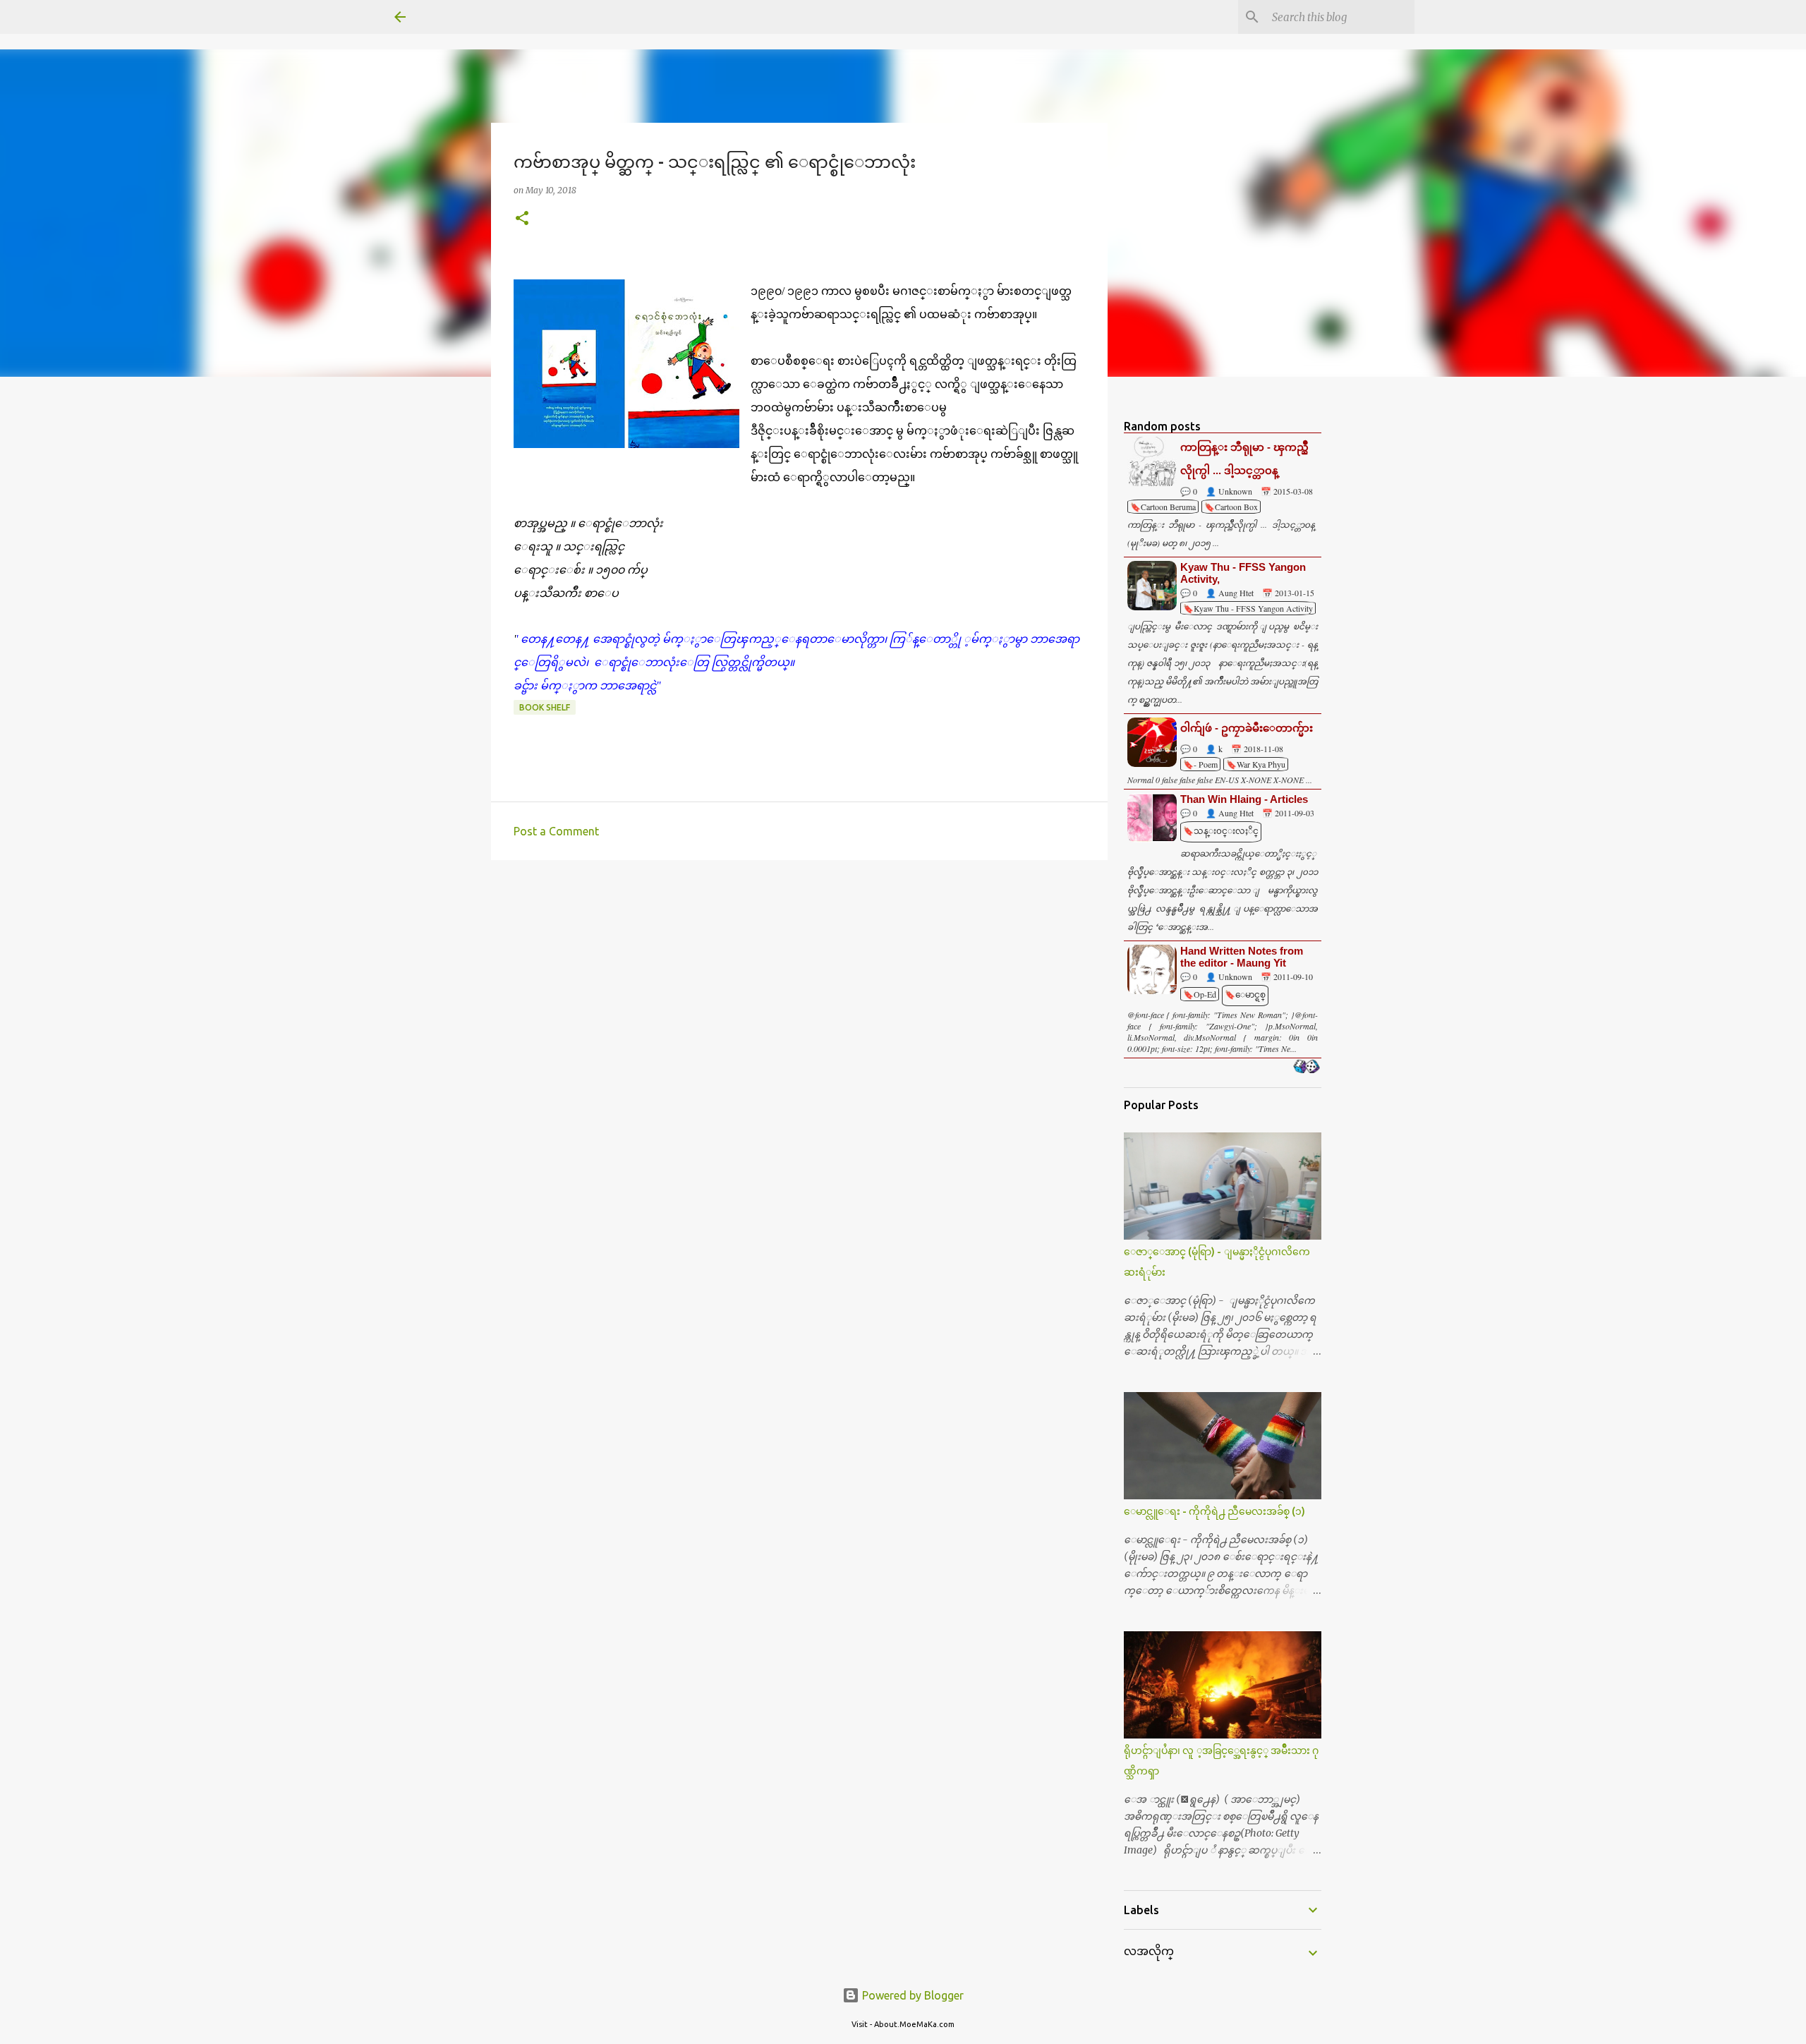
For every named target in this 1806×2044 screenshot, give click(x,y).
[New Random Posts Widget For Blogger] (1306, 1068)
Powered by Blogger (911, 1995)
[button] (522, 219)
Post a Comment (556, 831)
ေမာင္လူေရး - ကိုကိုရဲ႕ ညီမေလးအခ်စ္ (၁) (1214, 1511)
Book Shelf (545, 707)
